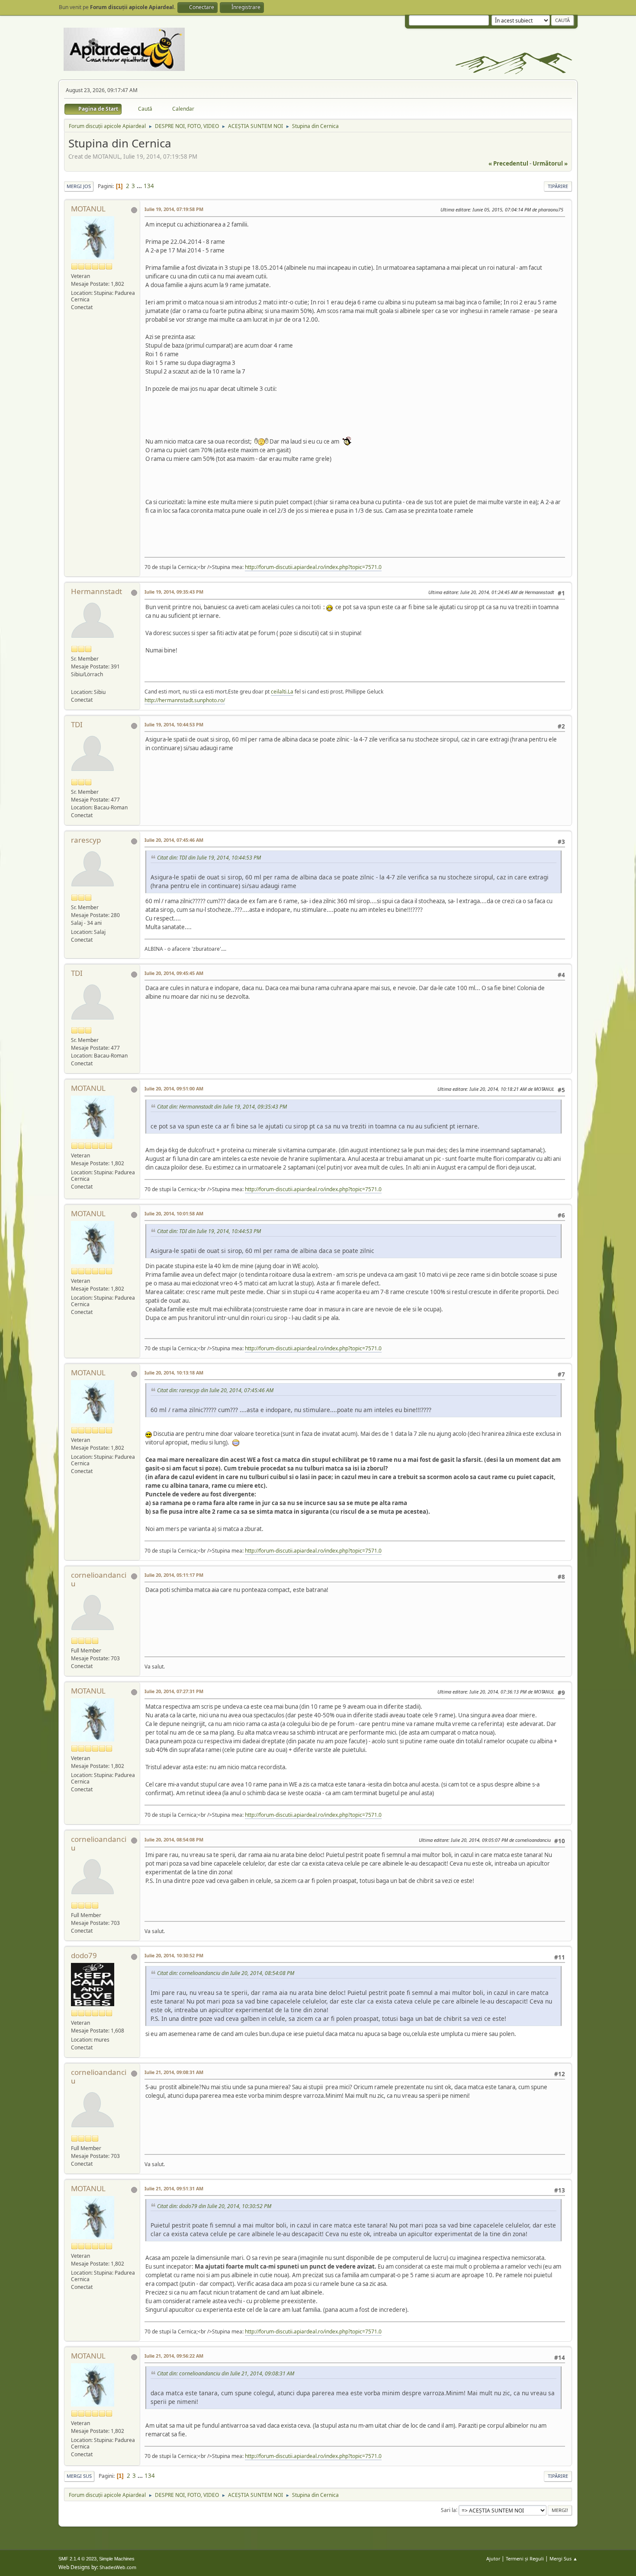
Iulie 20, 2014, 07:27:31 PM (174, 1691)
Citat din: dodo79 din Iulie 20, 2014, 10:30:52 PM (214, 2206)
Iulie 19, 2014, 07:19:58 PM (174, 209)
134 (149, 186)
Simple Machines (117, 2559)
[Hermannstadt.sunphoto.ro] (74, 683)
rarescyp (86, 840)
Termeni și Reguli (525, 2558)
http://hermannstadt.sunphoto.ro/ (185, 700)
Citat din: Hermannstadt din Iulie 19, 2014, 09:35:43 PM (222, 1107)
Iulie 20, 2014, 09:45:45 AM (174, 973)
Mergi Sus (79, 2476)
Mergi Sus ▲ (564, 2558)
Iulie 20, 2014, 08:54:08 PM (174, 1839)
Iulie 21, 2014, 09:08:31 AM (174, 2072)
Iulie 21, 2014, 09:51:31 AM (174, 2188)
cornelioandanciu (99, 1579)
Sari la (448, 2510)
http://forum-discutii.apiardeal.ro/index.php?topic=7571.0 (313, 567)
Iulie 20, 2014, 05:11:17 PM (174, 1575)
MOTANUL (88, 209)
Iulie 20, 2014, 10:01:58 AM (174, 1213)
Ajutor (493, 2558)
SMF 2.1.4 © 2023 (77, 2559)
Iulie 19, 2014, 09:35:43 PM (174, 592)
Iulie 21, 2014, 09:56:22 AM (174, 2356)
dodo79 (84, 1955)
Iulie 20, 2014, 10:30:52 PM (174, 1955)
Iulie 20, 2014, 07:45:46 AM (174, 840)
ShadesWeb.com (118, 2567)
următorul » (550, 163)
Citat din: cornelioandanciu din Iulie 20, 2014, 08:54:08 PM (226, 1973)
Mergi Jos (79, 186)
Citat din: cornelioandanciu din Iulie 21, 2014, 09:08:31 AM (226, 2373)
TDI (77, 724)
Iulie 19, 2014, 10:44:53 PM (174, 724)
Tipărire (558, 186)
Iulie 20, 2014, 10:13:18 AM (174, 1373)
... (140, 186)
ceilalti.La (282, 692)
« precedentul (508, 163)
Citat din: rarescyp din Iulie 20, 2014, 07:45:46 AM (215, 1390)
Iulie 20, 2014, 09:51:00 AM (174, 1088)
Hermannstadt (96, 591)
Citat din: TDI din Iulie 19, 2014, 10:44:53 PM (209, 858)
